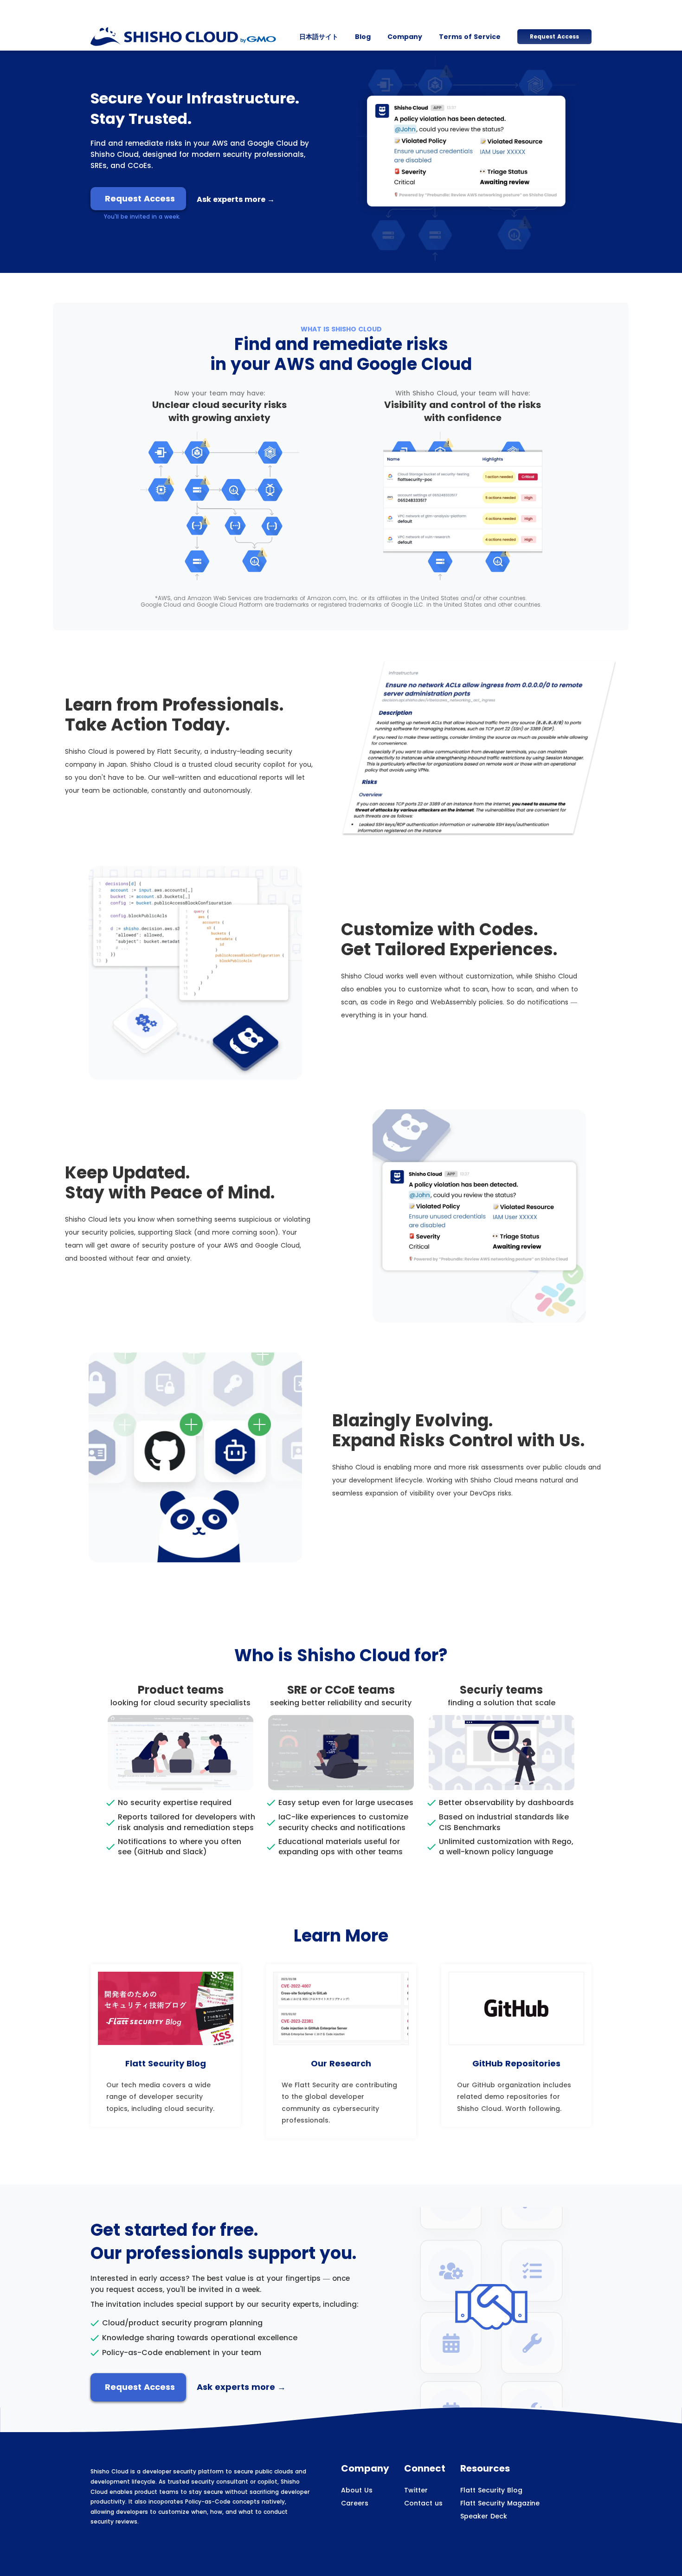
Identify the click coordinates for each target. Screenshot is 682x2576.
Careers (355, 2503)
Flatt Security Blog (491, 2490)
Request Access (554, 36)
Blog (363, 37)
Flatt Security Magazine (500, 2503)
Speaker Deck (484, 2516)
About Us (357, 2490)
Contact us (423, 2503)
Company (405, 37)
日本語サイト (319, 37)
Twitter (416, 2490)
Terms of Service (470, 37)
